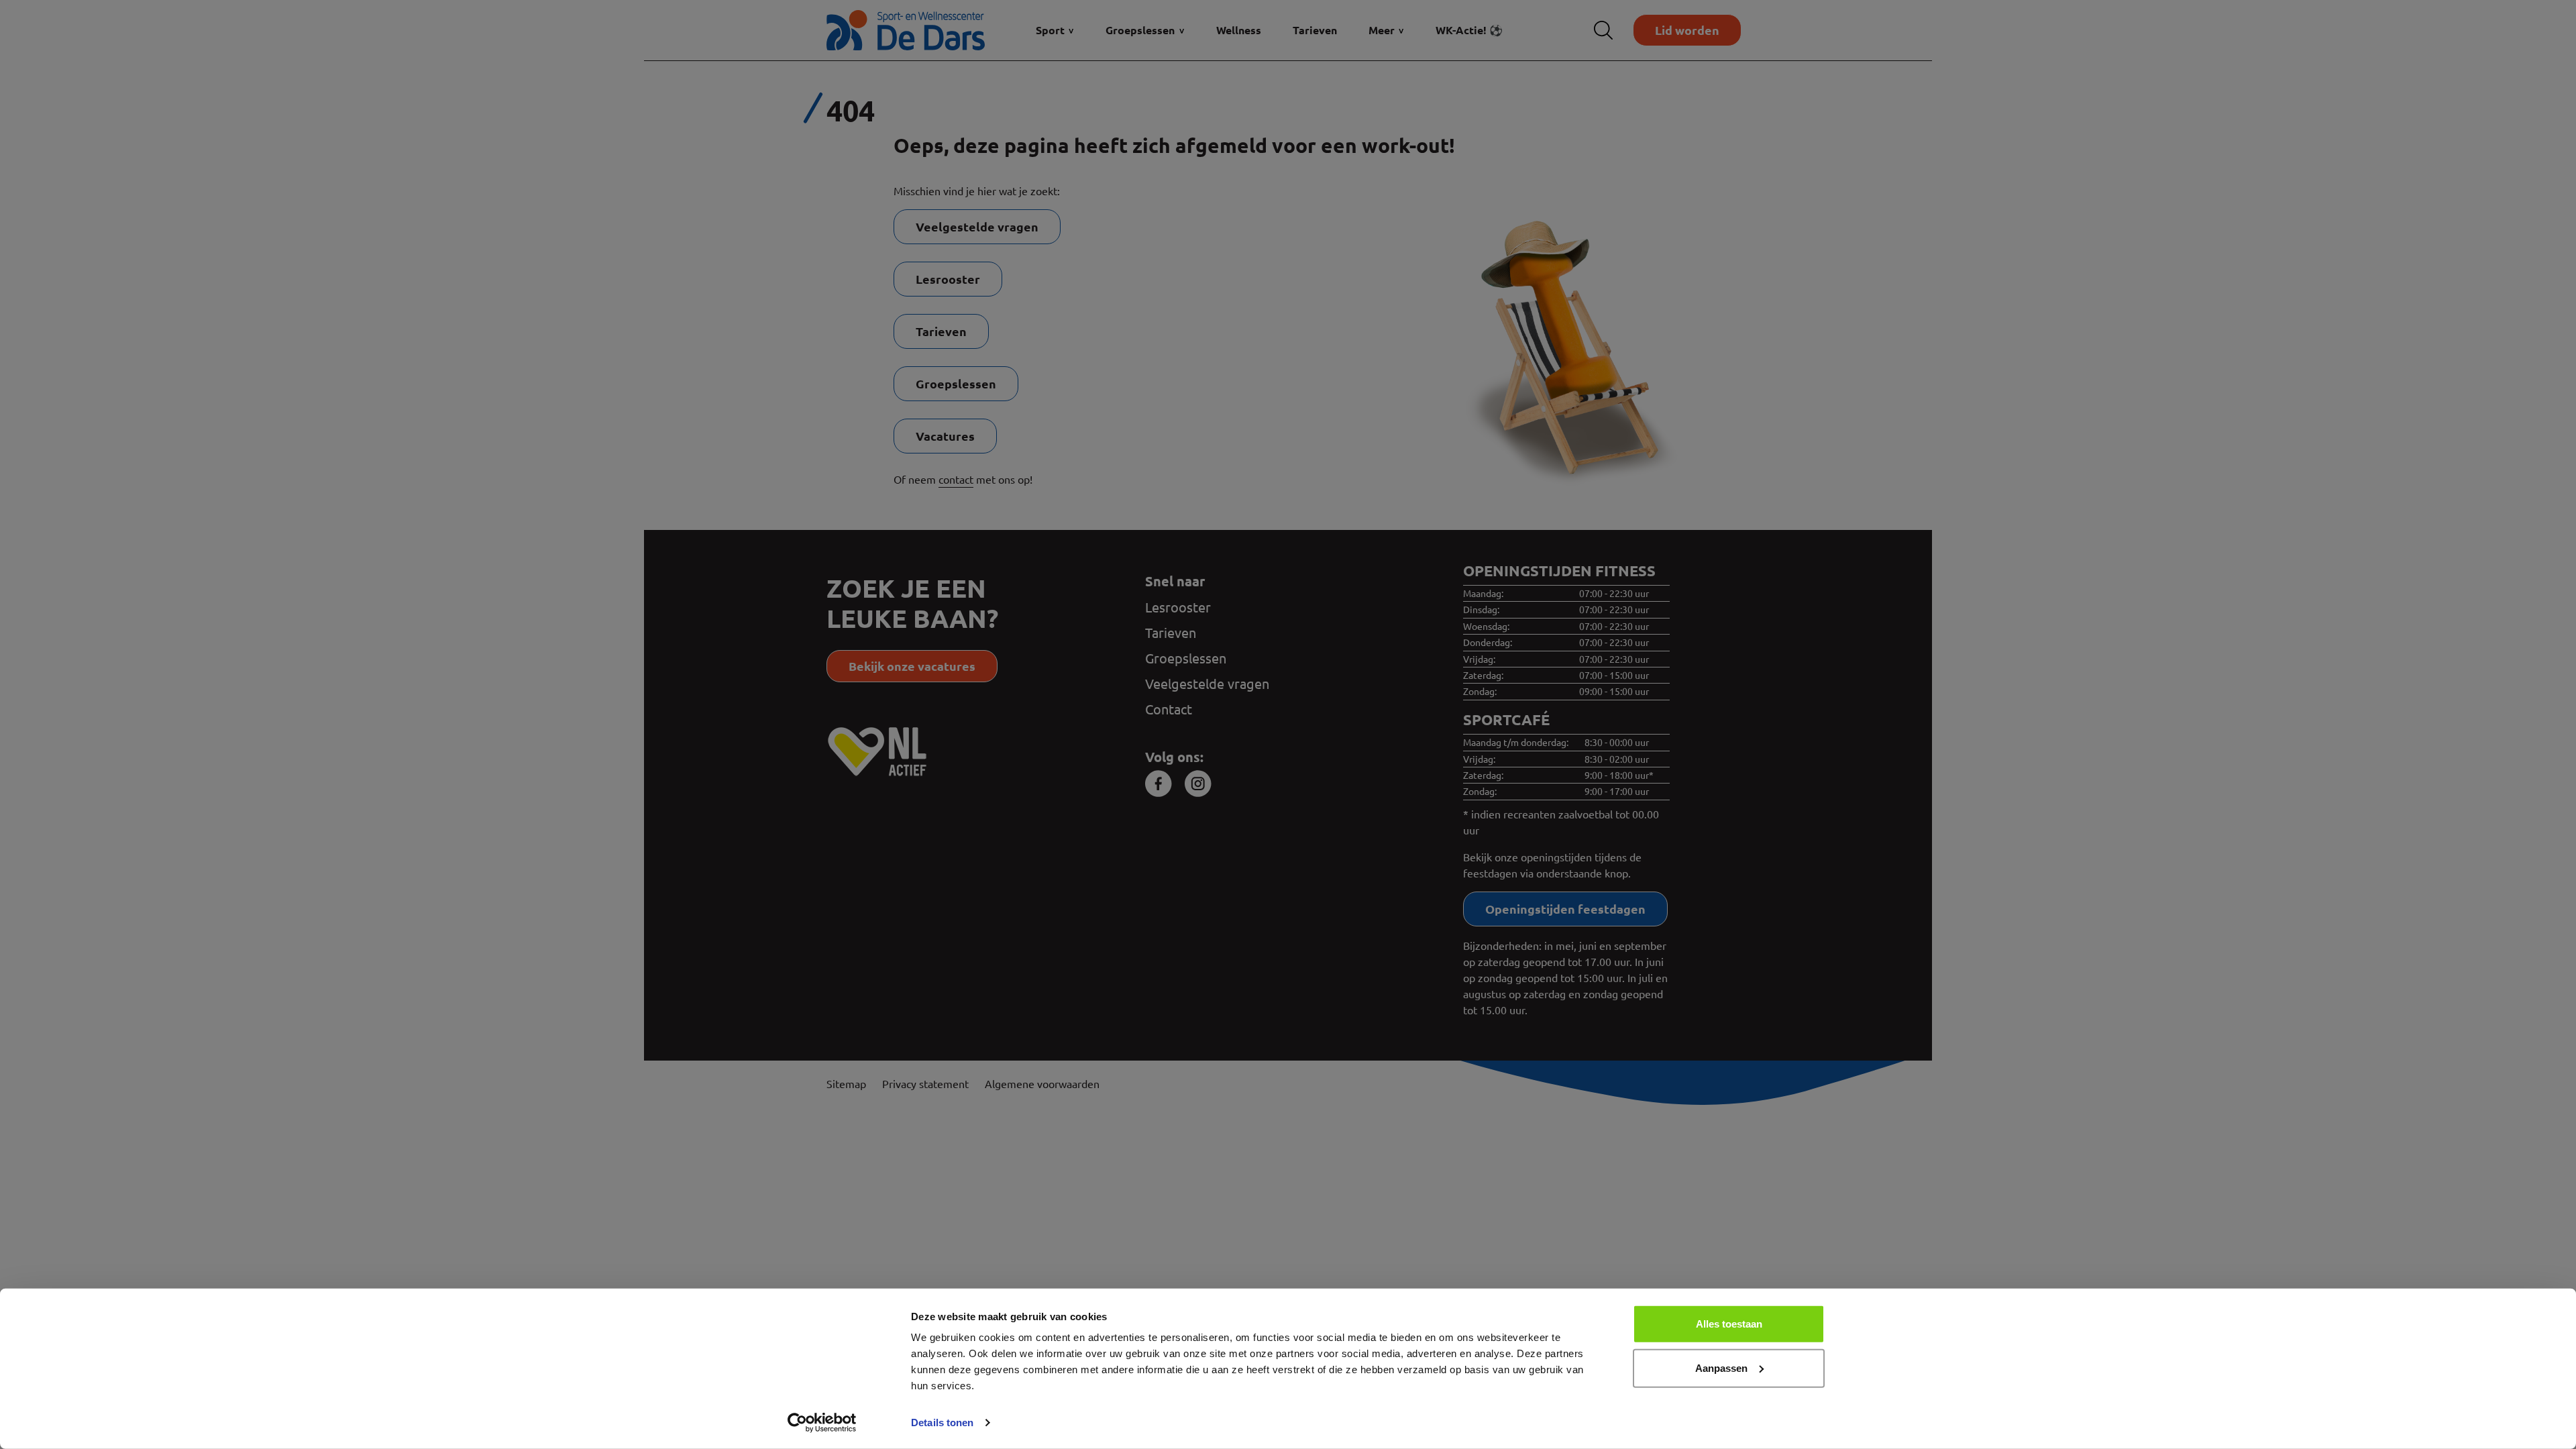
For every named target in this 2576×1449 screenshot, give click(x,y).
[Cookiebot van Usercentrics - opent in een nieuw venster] (822, 1423)
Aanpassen (1721, 1367)
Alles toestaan (1729, 1324)
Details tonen (942, 1423)
